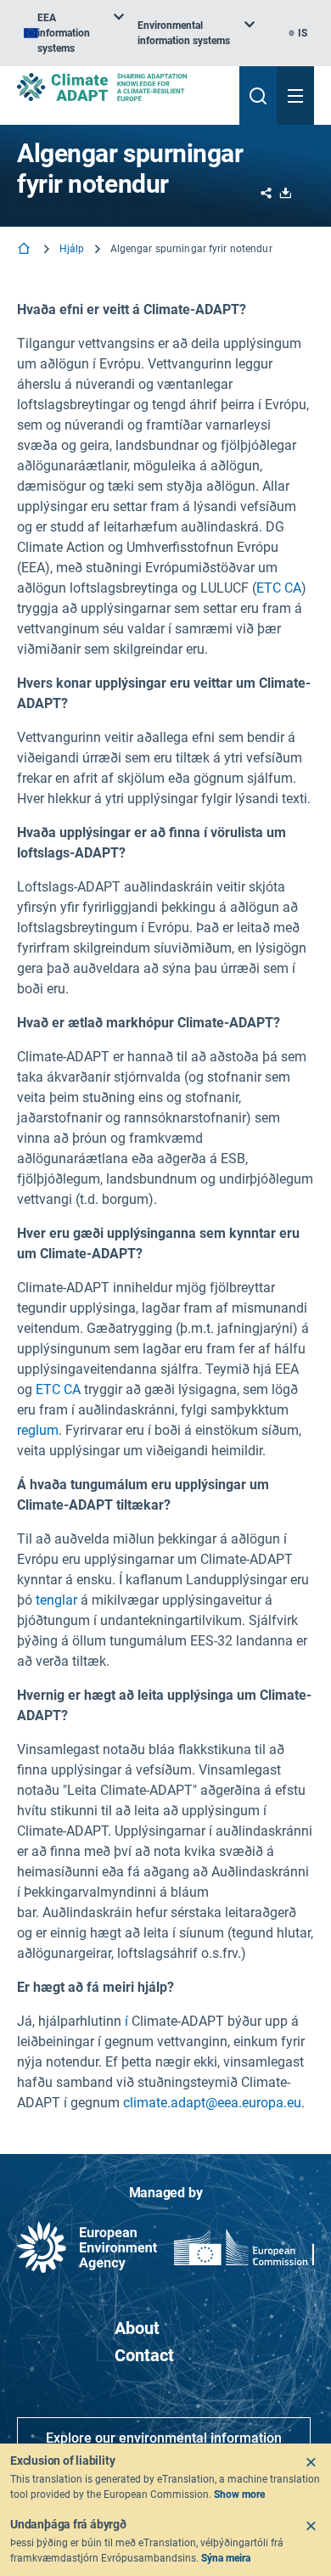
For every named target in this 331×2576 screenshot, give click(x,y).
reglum (38, 1430)
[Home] (25, 250)
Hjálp (72, 249)
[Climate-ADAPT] (121, 87)
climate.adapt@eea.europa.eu (212, 2103)
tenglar (56, 1600)
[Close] (311, 2462)
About (137, 2328)
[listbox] (74, 33)
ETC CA (279, 588)
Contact (144, 2355)
